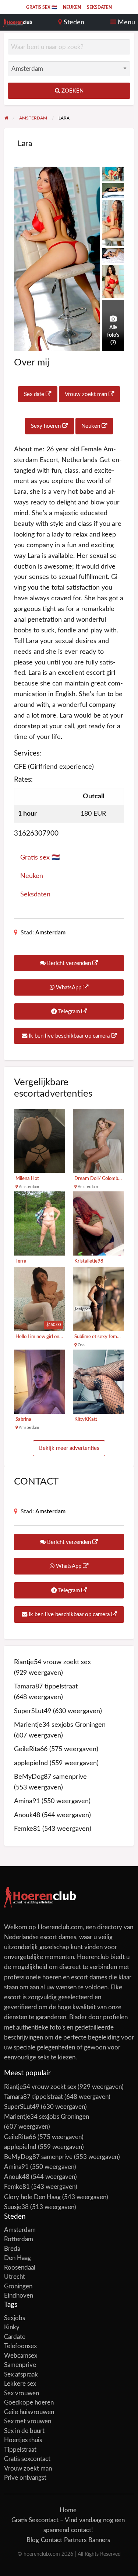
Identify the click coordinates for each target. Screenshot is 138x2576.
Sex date (35, 394)
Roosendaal (20, 2268)
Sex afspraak (21, 2374)
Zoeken (72, 91)
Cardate (15, 2337)
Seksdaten (99, 7)
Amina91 (27, 1801)
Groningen (18, 2286)
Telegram (69, 1012)
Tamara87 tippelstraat (46, 1686)
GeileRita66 (31, 1749)
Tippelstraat (20, 2450)
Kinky (12, 2327)
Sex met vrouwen (28, 2421)
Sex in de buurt (24, 2431)
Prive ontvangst (25, 2478)
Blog (33, 2540)
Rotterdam (19, 2239)
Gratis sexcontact (27, 2459)
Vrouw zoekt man (87, 394)
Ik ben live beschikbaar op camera (69, 1036)
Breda (12, 2249)
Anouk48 (27, 1815)
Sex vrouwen (22, 2393)
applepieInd (31, 1763)
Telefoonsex (20, 2346)
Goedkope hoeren (29, 2403)
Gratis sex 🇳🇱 (42, 7)
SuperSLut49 (33, 1711)
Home (68, 2510)
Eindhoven (19, 2296)
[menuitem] (42, 7)
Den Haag (17, 2258)
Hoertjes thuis (23, 2440)
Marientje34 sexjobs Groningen (60, 1725)
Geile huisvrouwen (29, 2412)
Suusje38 (16, 2207)
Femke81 (27, 1829)
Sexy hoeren (47, 426)
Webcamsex (21, 2356)
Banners (99, 2540)
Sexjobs (15, 2318)
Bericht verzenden (69, 963)
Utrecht (15, 2277)
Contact (52, 2540)
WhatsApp (69, 988)
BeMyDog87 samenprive (50, 1777)
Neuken (72, 7)
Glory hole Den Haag (32, 2197)
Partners (75, 2540)
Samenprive (20, 2365)
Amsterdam (50, 933)
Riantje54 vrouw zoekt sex (52, 1662)
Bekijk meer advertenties (69, 1448)
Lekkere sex (20, 2384)
